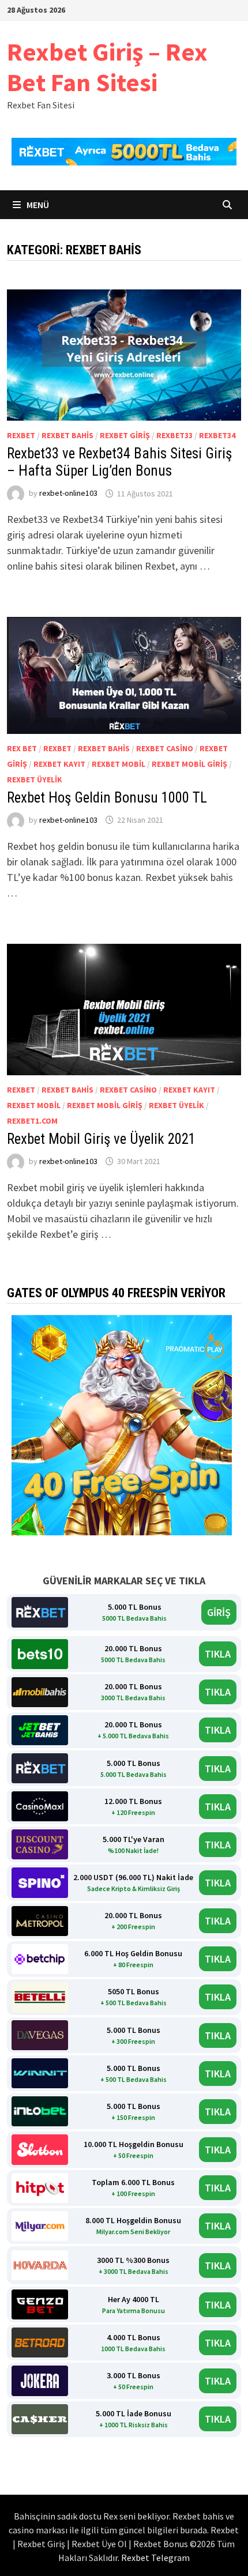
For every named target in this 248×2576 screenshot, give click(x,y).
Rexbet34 (217, 435)
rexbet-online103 (68, 494)
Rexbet (21, 435)
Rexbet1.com (32, 1121)
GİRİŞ (219, 1612)
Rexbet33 (174, 435)
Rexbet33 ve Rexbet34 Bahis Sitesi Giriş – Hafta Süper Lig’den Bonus (119, 462)
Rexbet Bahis (67, 435)
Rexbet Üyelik (35, 779)
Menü (37, 205)
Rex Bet (22, 748)
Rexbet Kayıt (59, 764)
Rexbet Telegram (155, 2558)
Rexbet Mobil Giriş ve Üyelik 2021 (101, 1139)
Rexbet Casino (165, 748)
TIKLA (218, 1654)
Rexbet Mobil (119, 764)
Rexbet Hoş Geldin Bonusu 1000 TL (107, 798)
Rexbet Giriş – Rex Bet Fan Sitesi (107, 67)
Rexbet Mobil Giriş (189, 764)
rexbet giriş (125, 435)
